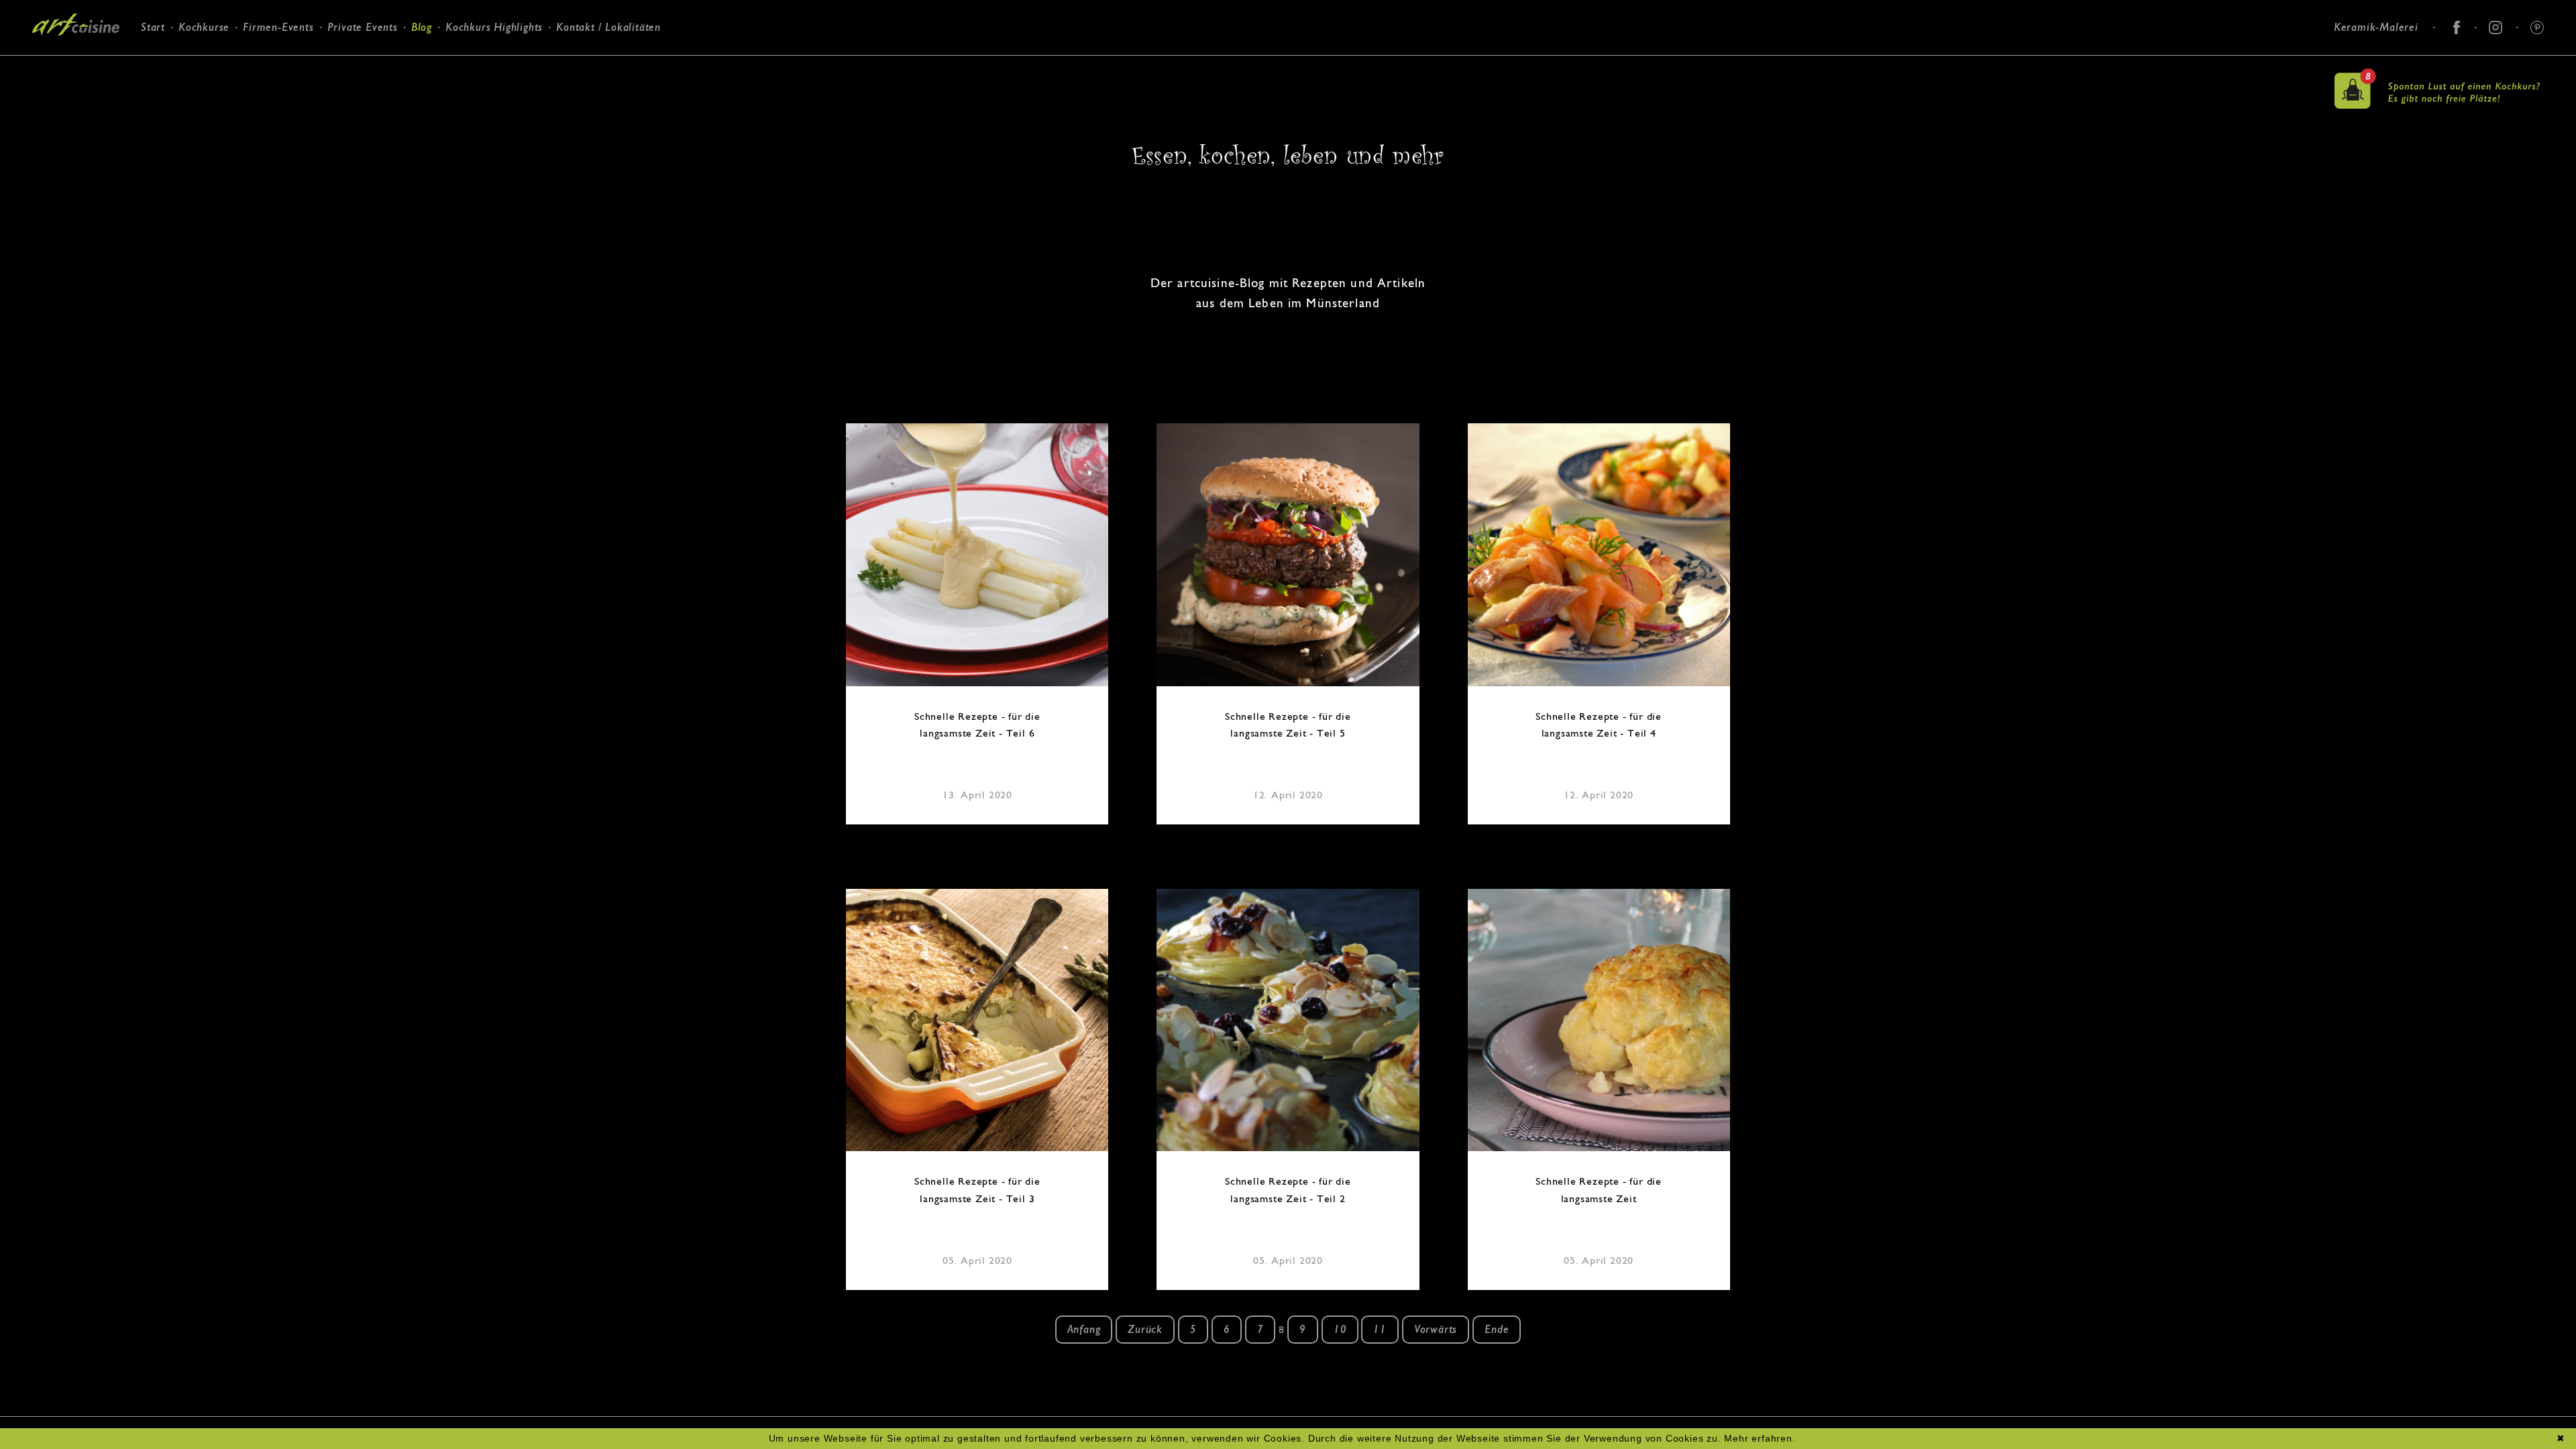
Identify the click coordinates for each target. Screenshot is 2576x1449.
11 (1380, 1329)
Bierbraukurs (270, 72)
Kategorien (198, 70)
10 (1340, 1329)
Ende (1497, 1329)
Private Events (363, 27)
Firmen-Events (278, 27)
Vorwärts (1436, 1329)
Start (153, 27)
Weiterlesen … (983, 556)
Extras (254, 106)
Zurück (1145, 1329)
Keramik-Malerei (2376, 27)
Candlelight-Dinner (368, 90)
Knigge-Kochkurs (279, 90)
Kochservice (352, 72)
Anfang (1084, 1329)
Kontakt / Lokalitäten (608, 27)
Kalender (193, 88)
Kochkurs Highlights (494, 27)
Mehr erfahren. (1760, 1438)
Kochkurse (204, 27)
